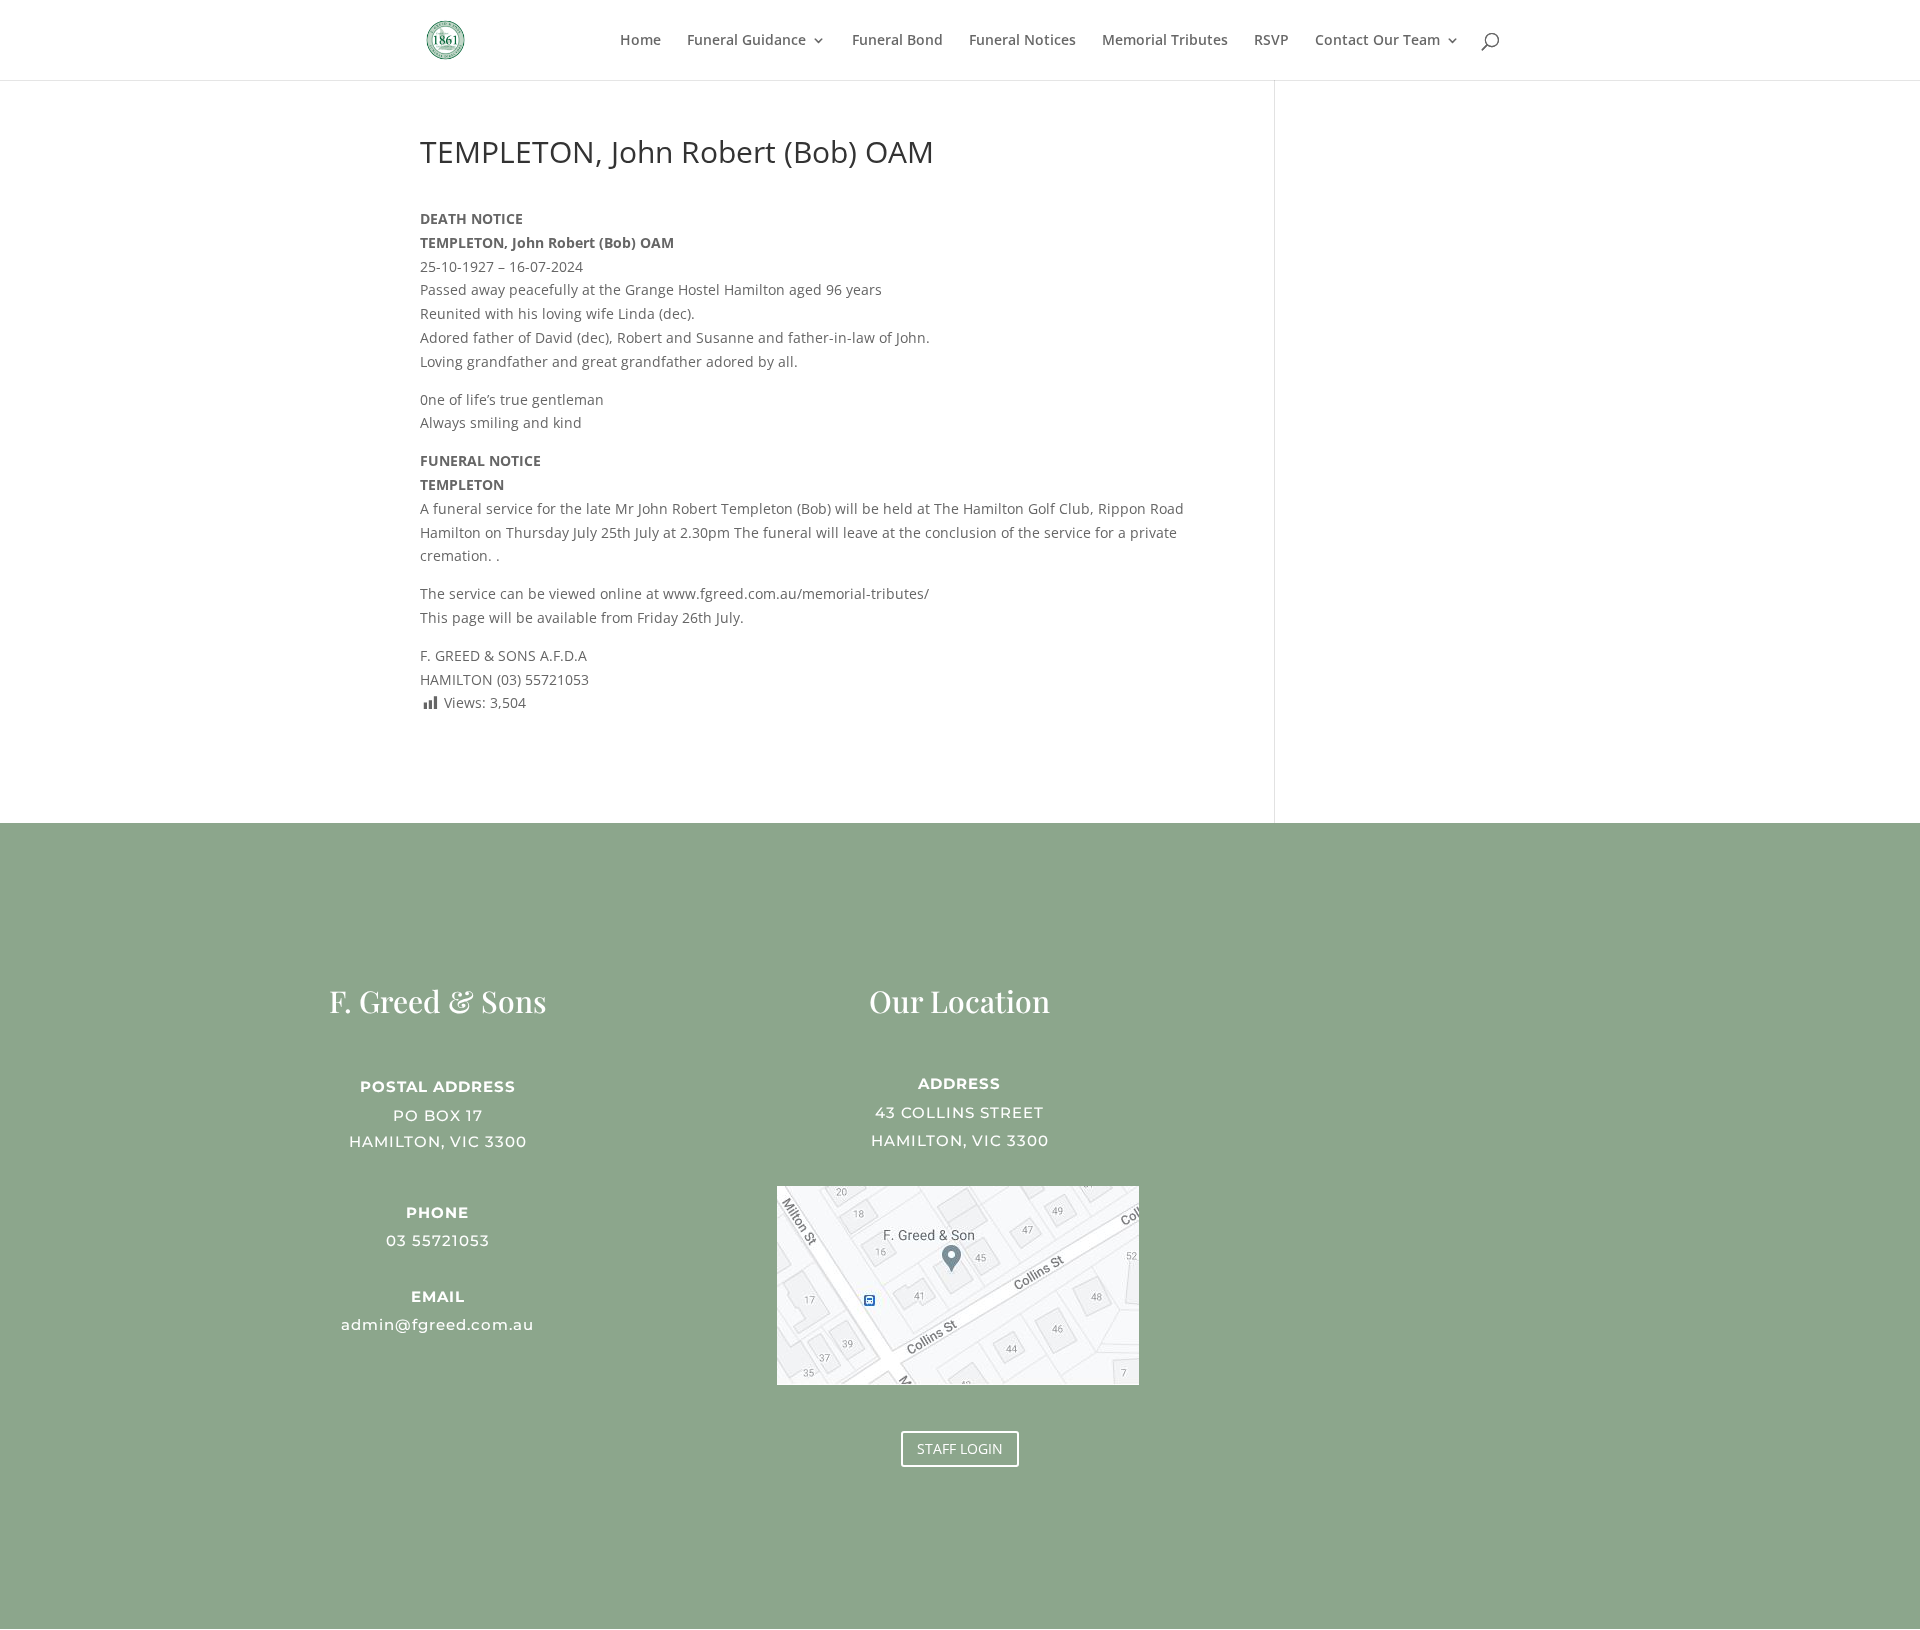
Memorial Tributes (1165, 41)
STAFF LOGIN (960, 1448)
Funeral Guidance (746, 41)
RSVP (1271, 41)
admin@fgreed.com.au (437, 1324)
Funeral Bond (897, 41)
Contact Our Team (1377, 41)
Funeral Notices (1022, 41)
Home (640, 41)
